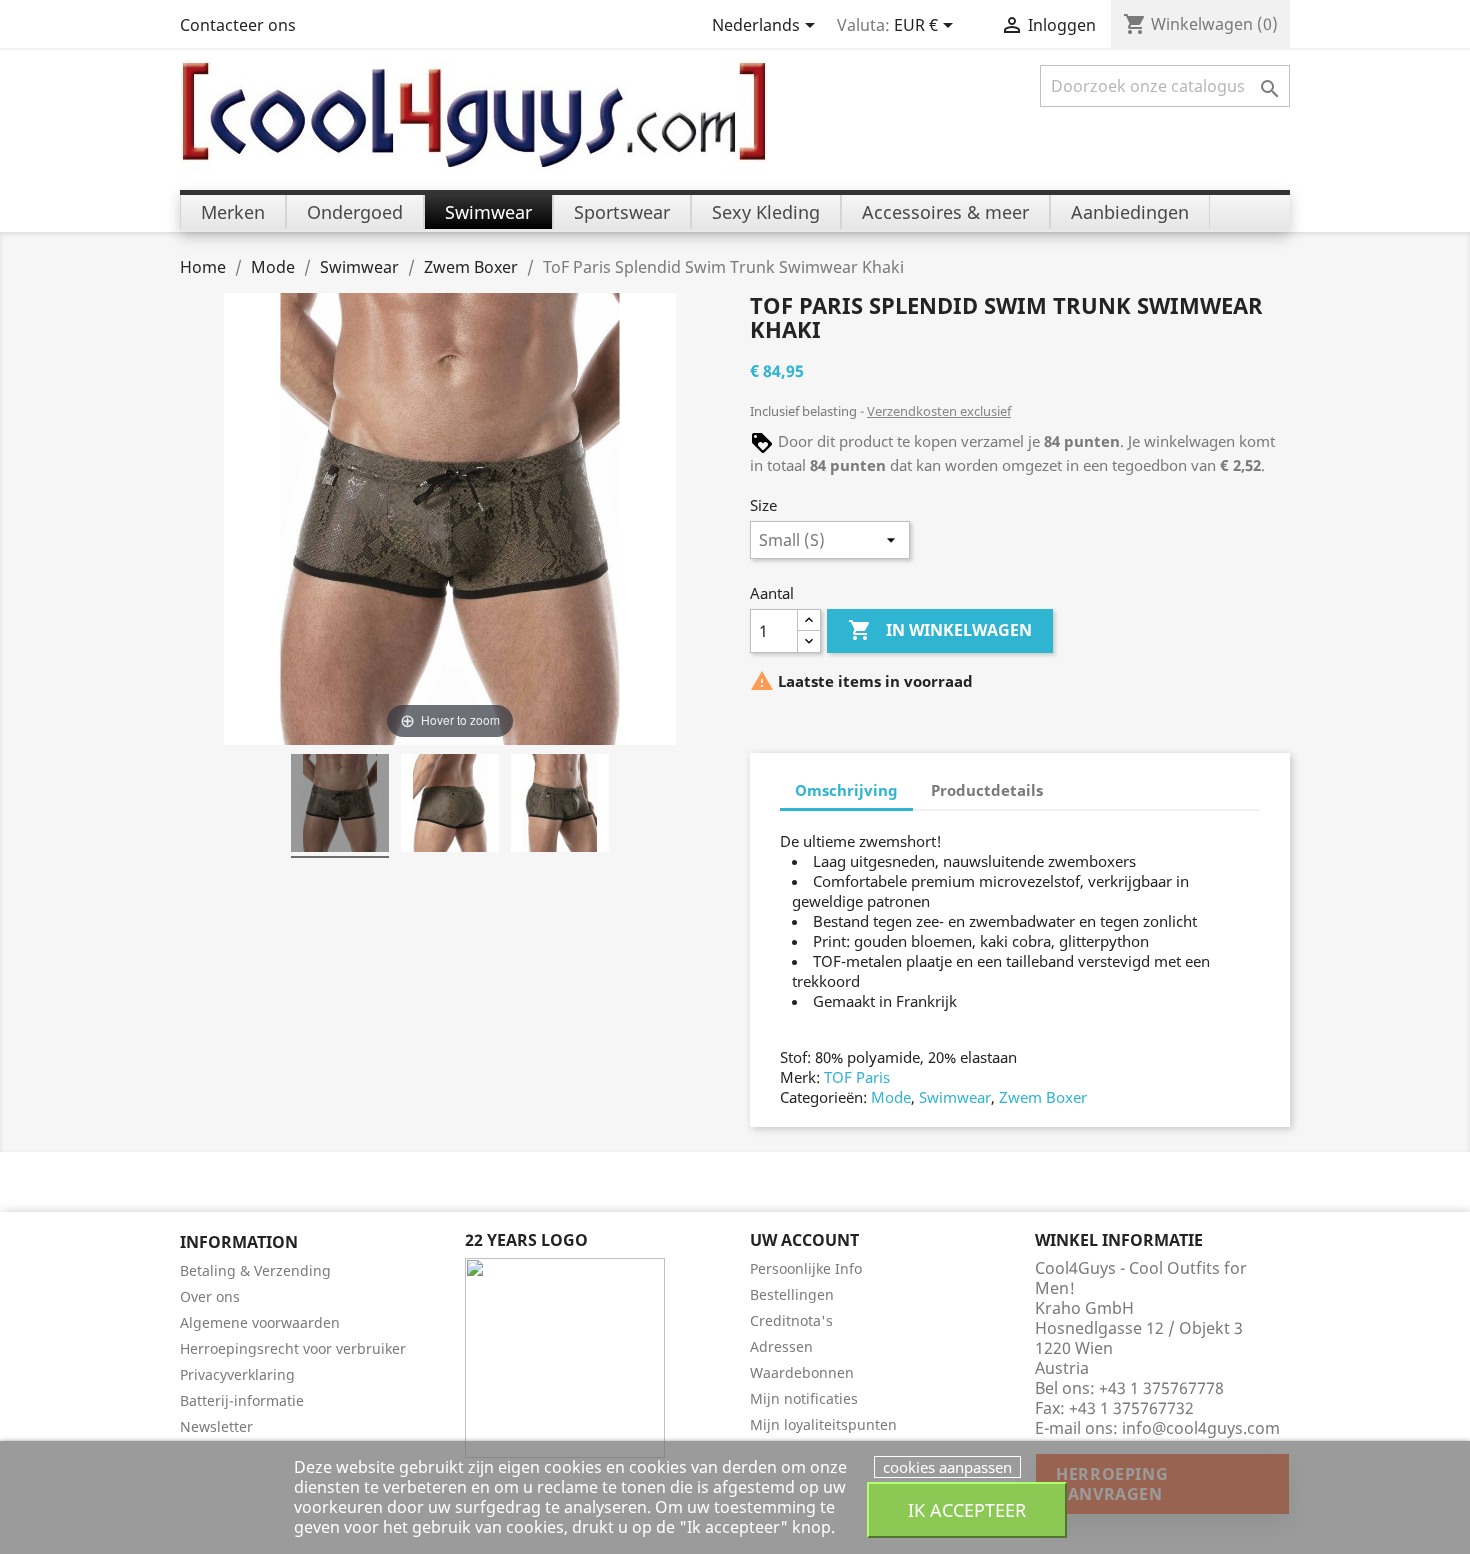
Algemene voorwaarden (260, 1322)
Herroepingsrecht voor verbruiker (293, 1348)
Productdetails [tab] (987, 790)
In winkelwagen (940, 630)
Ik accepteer (967, 1509)
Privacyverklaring (237, 1374)
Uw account (804, 1240)
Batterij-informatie (242, 1400)
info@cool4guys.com (1201, 1428)
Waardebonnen (802, 1372)
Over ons (210, 1296)
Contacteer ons (238, 25)
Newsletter (216, 1426)
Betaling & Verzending (255, 1270)
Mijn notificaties (804, 1398)
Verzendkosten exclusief (939, 411)
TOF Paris (857, 1077)
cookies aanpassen (947, 1467)
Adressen (781, 1346)
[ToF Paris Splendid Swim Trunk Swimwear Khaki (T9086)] (340, 806)
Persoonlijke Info (806, 1268)
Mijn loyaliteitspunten (823, 1424)
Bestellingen (792, 1294)
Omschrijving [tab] (846, 790)
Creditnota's (791, 1320)
